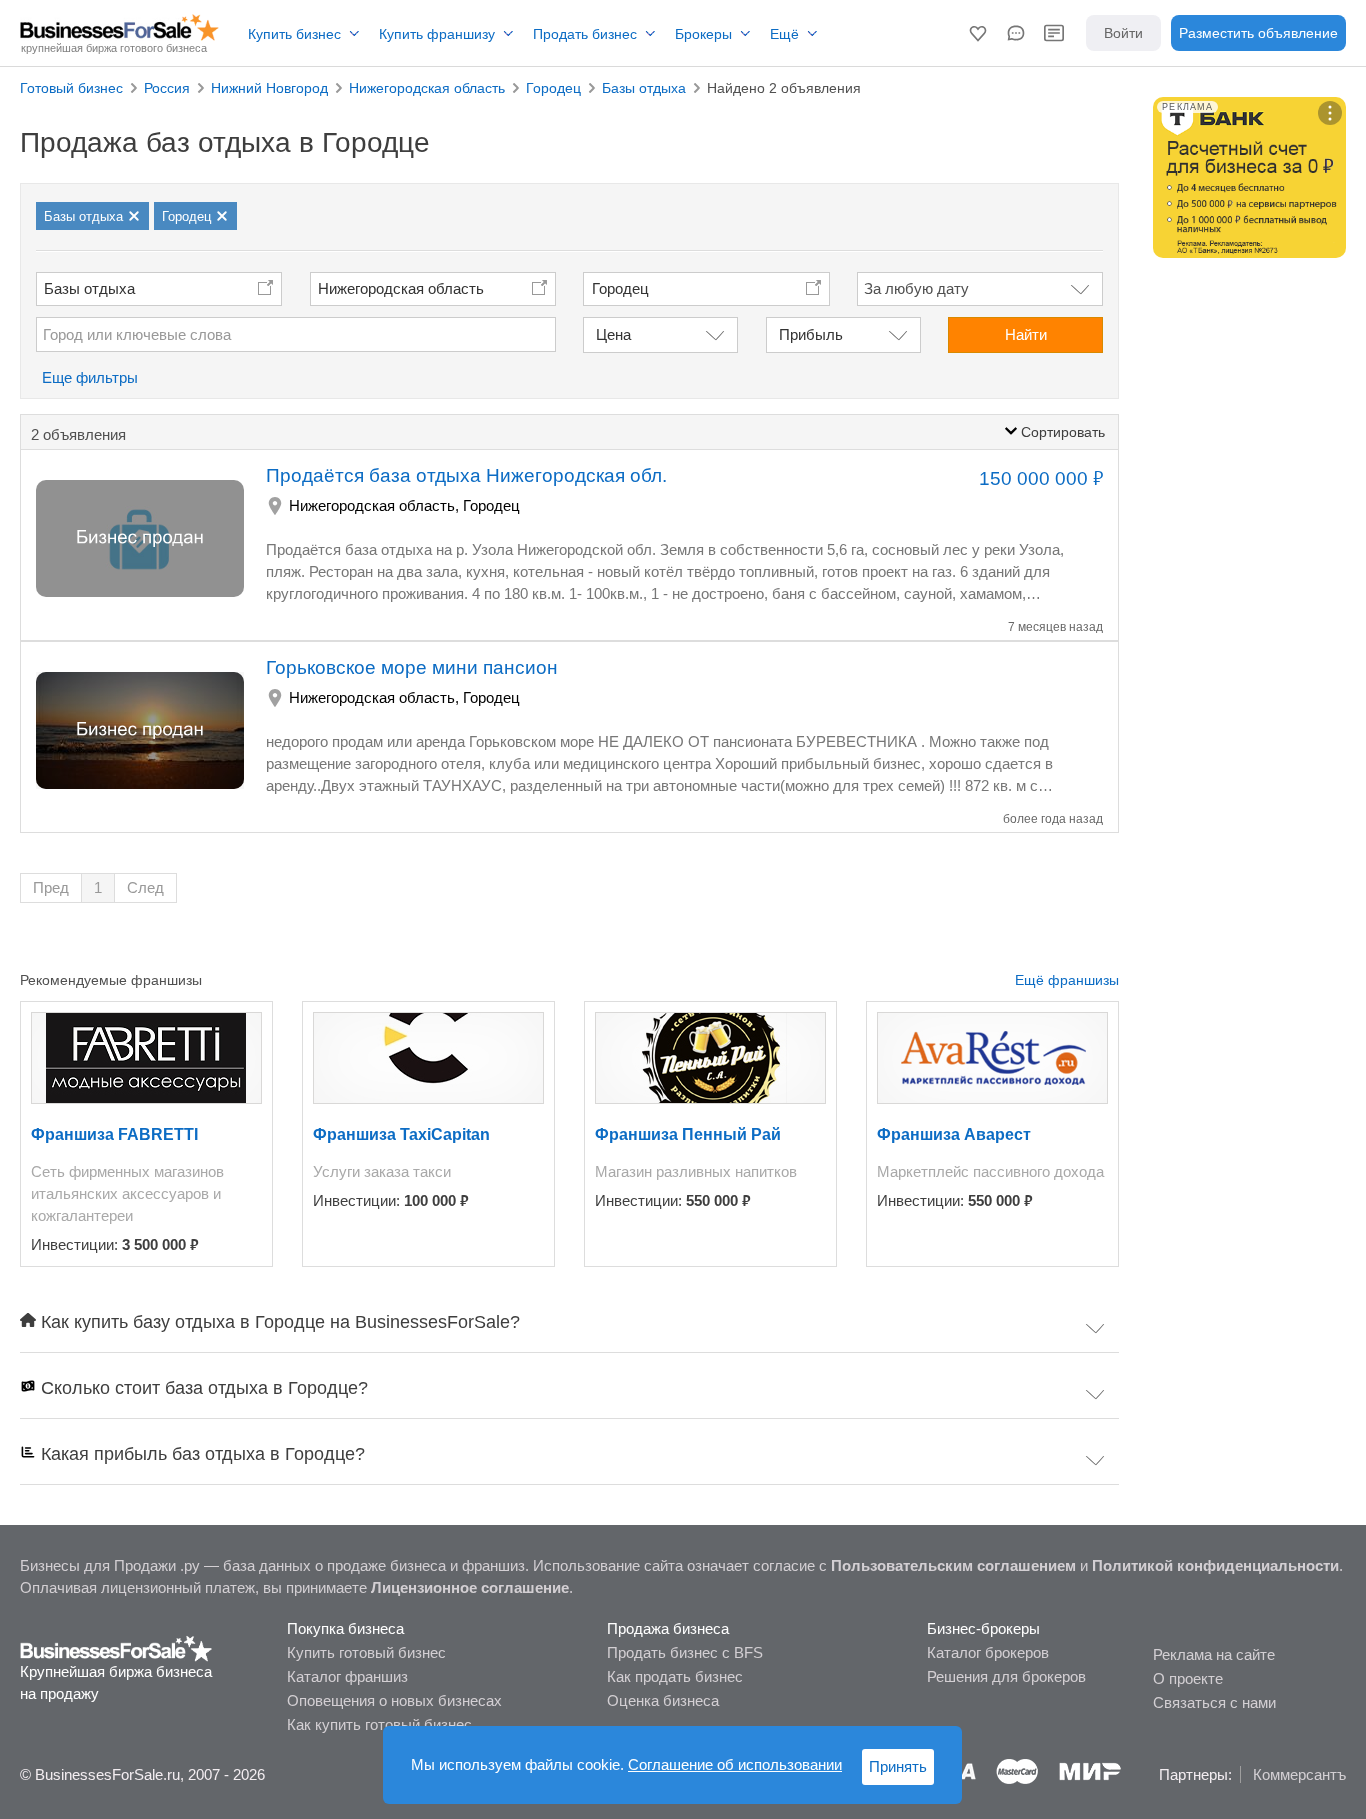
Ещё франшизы (1067, 980)
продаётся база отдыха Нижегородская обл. (466, 475)
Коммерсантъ (1299, 1774)
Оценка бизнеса (663, 1700)
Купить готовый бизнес (366, 1652)
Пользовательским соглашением (953, 1565)
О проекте (1188, 1678)
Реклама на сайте (1214, 1654)
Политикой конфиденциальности (1215, 1565)
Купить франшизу (437, 34)
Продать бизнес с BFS (685, 1652)
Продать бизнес (585, 34)
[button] (978, 33)
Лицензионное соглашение (470, 1587)
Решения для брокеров (1006, 1676)
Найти (1026, 334)
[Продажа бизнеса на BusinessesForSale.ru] (116, 1647)
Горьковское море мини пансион (412, 667)
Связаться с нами (1214, 1702)
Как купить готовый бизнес (379, 1724)
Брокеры (703, 34)
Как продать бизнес (675, 1676)
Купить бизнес (294, 34)
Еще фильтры (90, 377)
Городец (491, 505)
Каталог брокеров (988, 1652)
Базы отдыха (89, 288)
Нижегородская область (401, 288)
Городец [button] (620, 288)
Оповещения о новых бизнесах (394, 1700)
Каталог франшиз (347, 1676)
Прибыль (811, 334)
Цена (613, 334)
